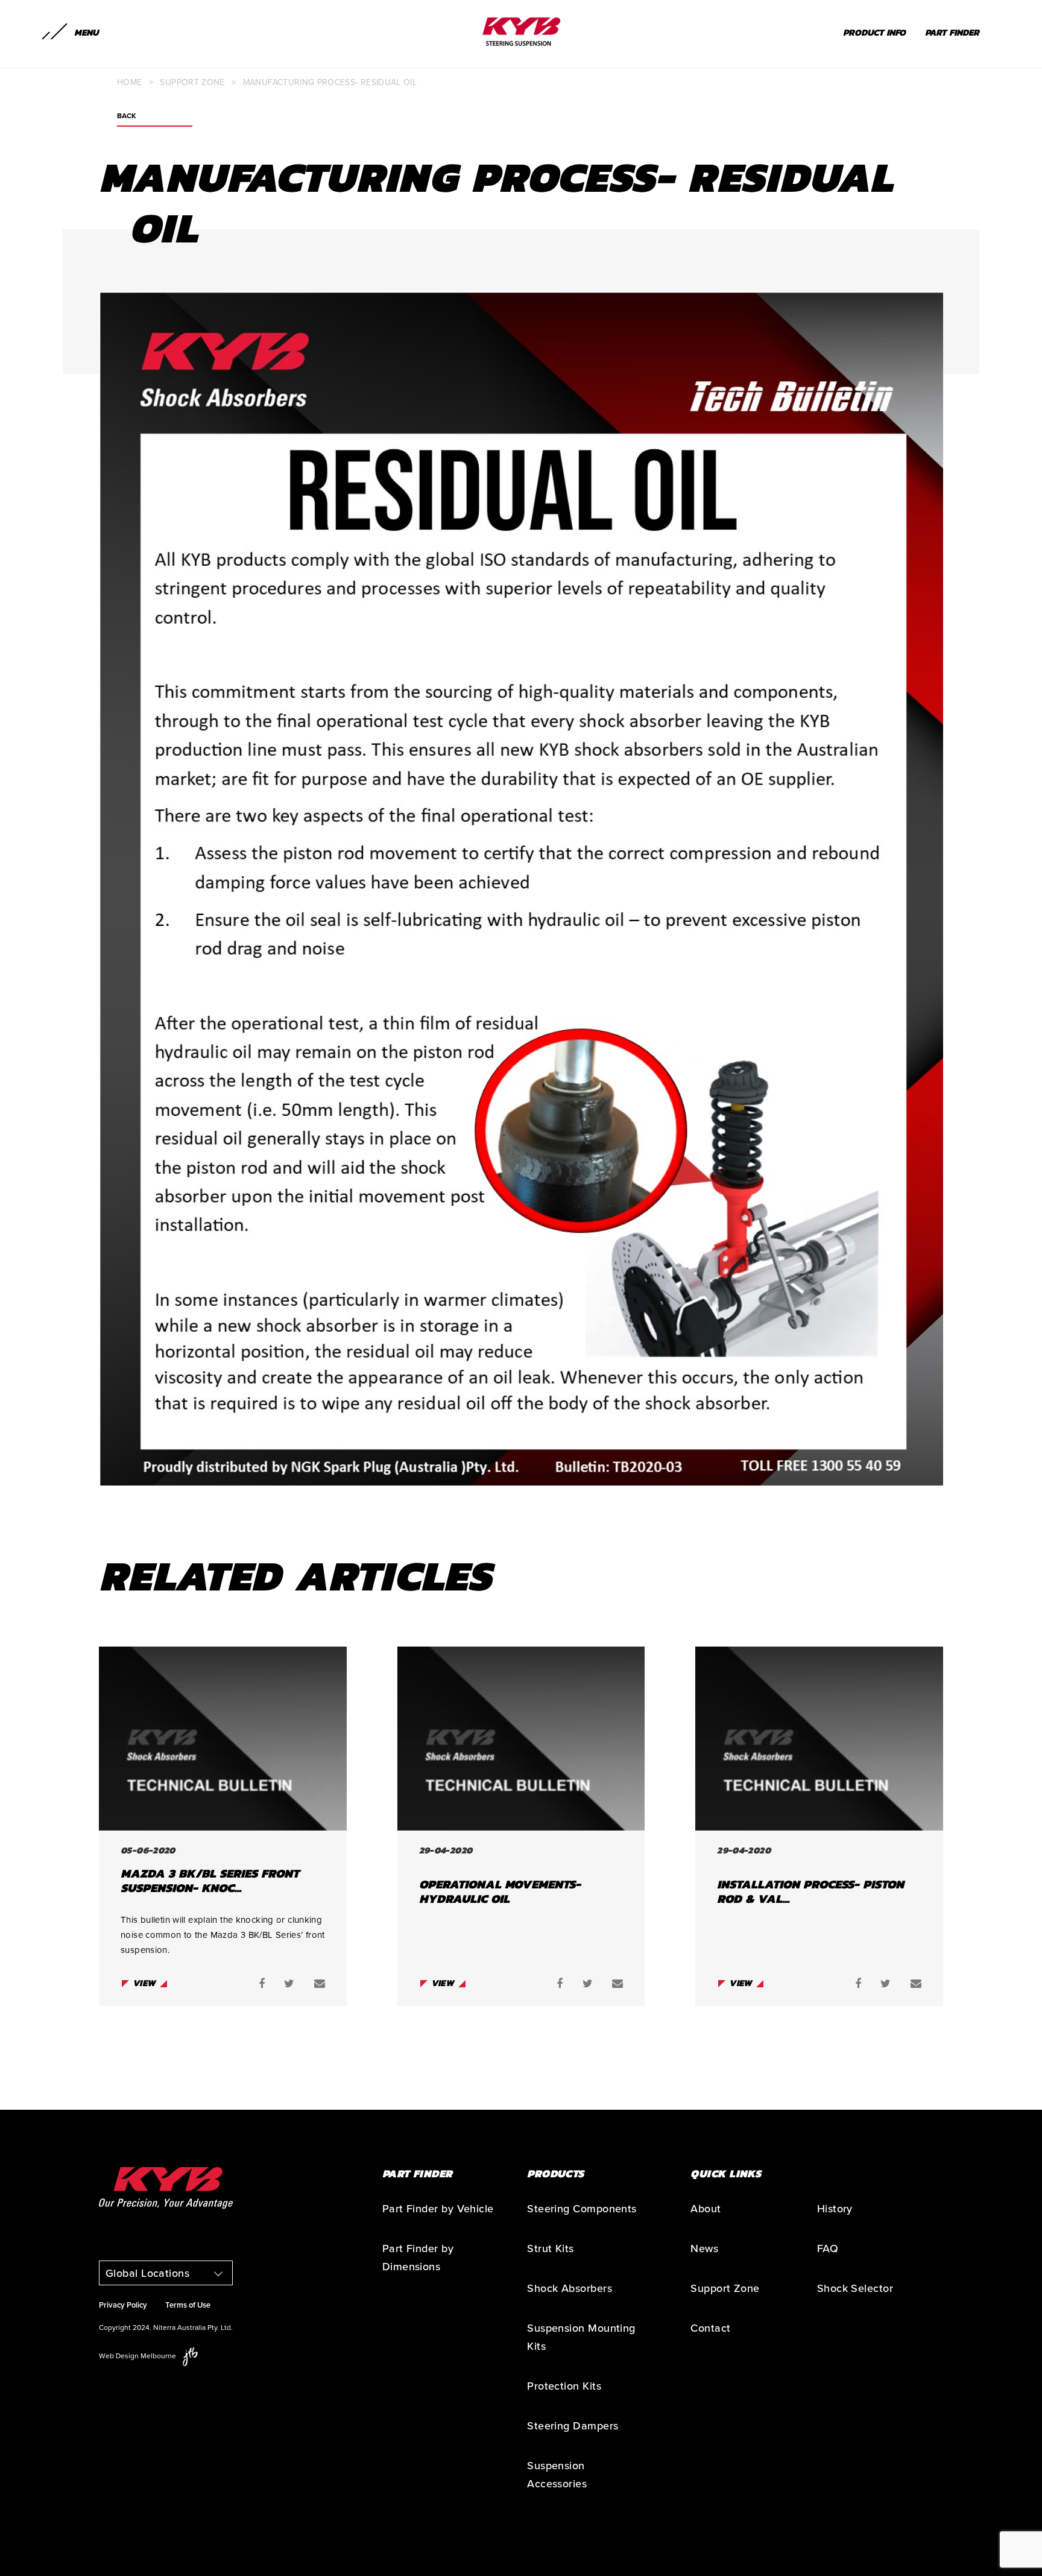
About (706, 2209)
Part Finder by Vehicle (438, 2209)
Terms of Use (188, 2305)
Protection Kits (564, 2386)
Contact (710, 2328)
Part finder (952, 32)
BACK (127, 116)
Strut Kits (551, 2248)
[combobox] (166, 2273)
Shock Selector (855, 2288)
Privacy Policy (123, 2305)
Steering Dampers (573, 2426)
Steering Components (582, 2209)
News (704, 2248)
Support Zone (192, 82)
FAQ (828, 2248)
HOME (129, 82)
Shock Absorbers (570, 2288)
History (835, 2209)
